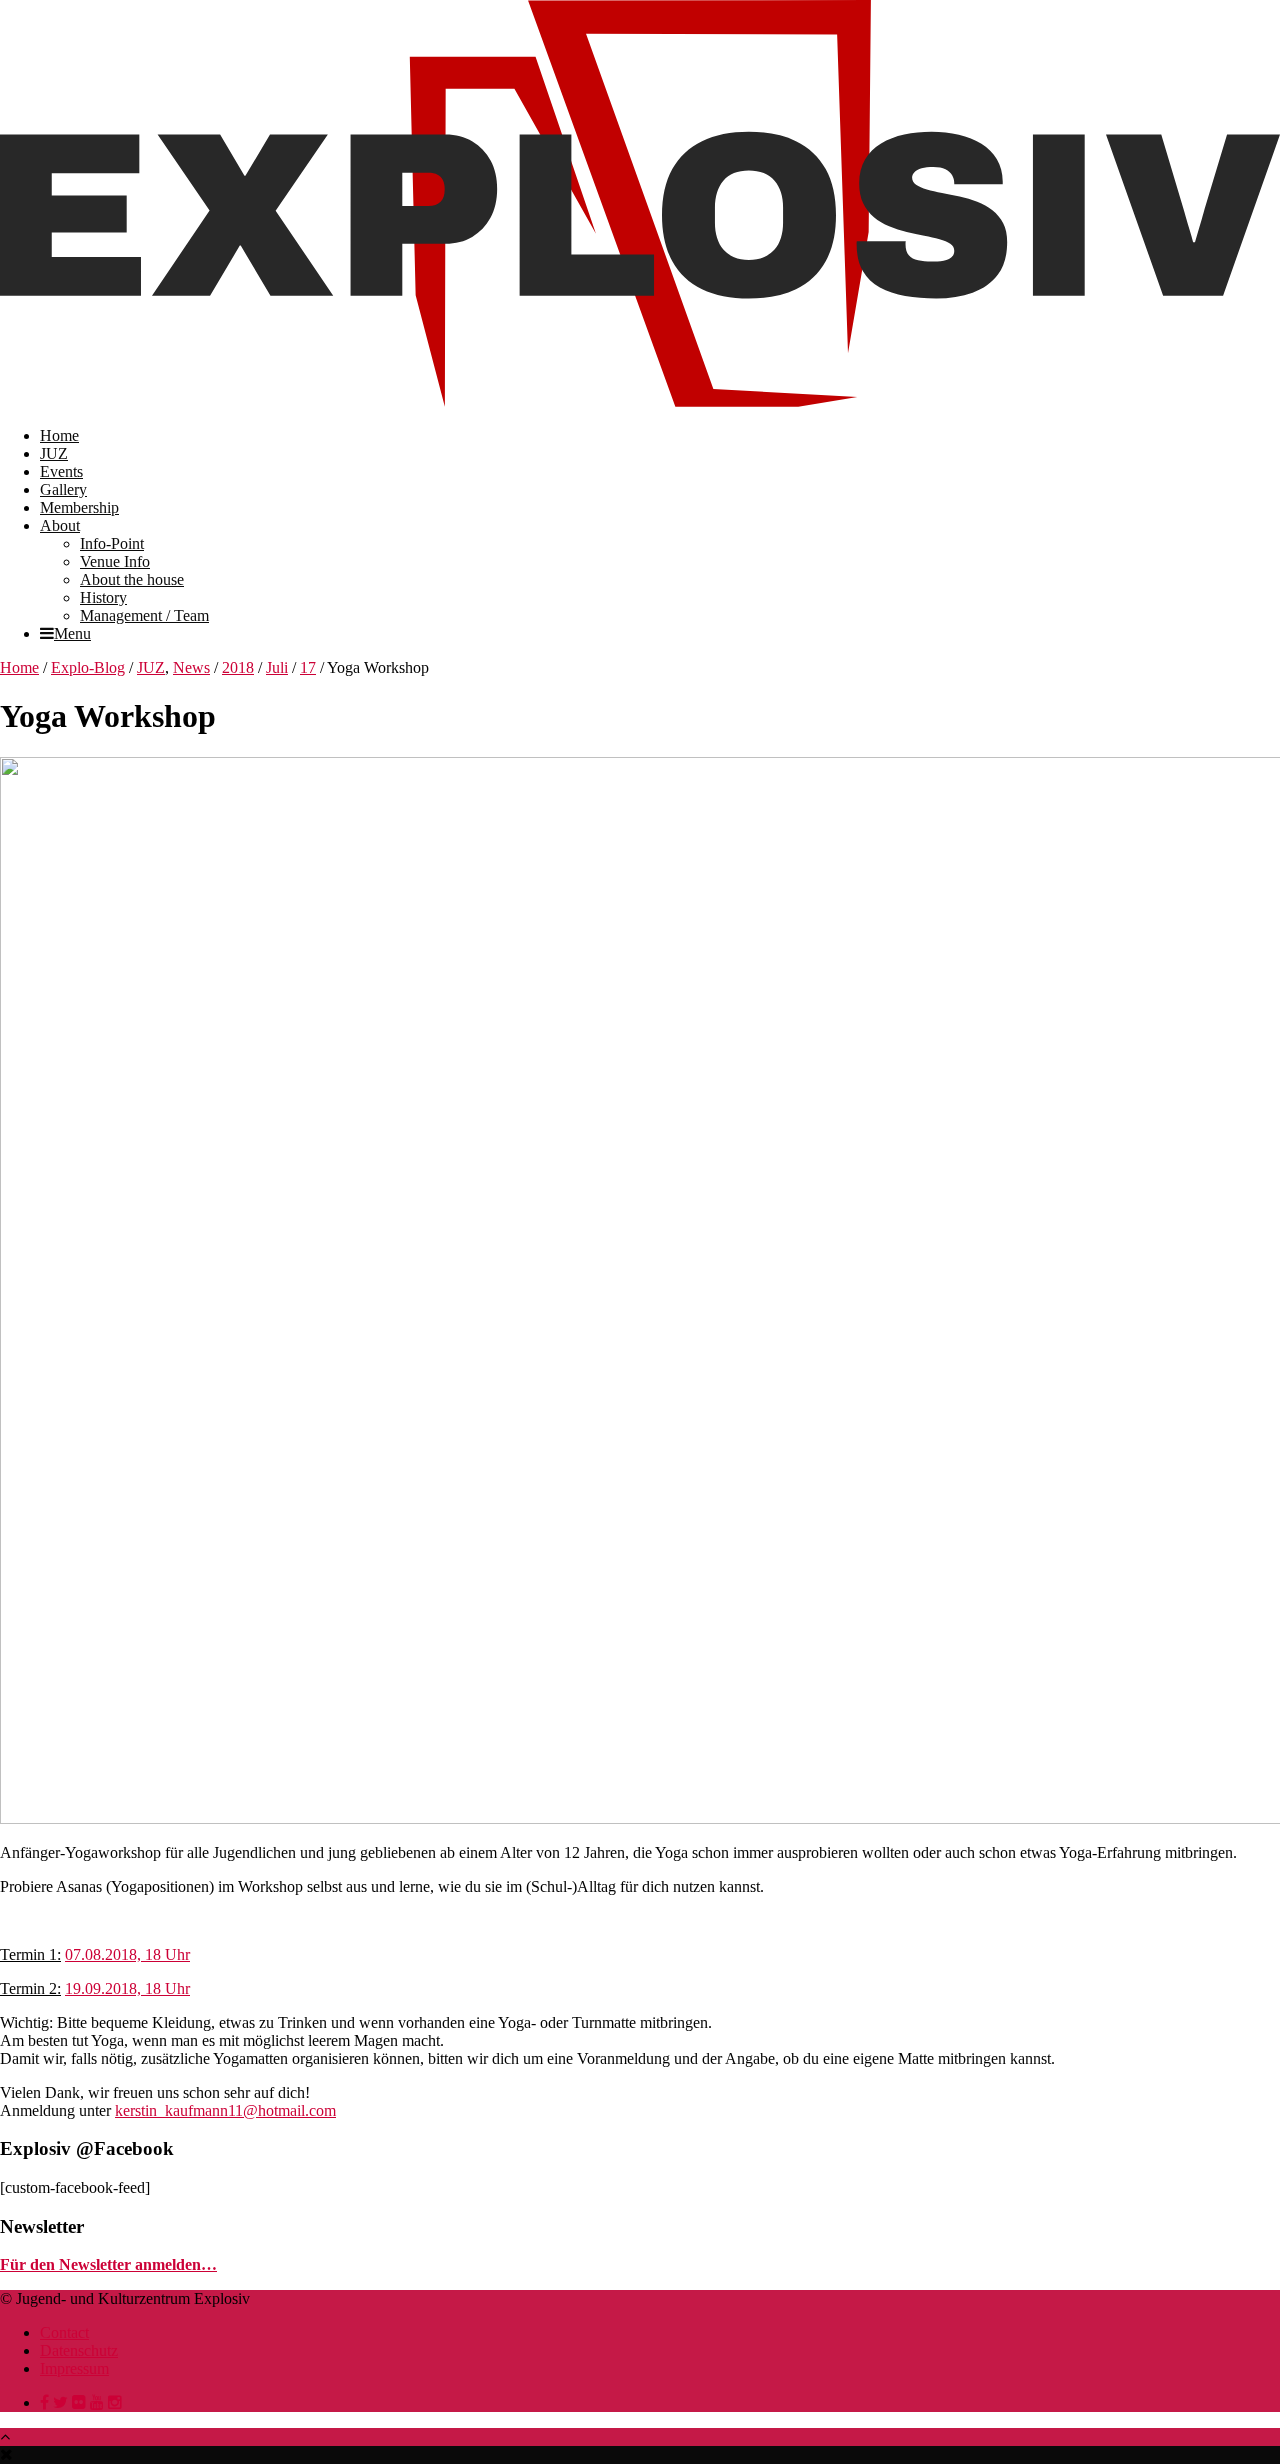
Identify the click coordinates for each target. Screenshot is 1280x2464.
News (191, 667)
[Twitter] (60, 2402)
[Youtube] (97, 2402)
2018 (238, 667)
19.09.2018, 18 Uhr (127, 1988)
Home (59, 435)
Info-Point (112, 543)
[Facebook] (44, 2402)
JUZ (54, 453)
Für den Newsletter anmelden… (108, 2264)
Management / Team (144, 615)
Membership (79, 507)
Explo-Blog (88, 667)
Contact (64, 2332)
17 (308, 667)
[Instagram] (115, 2402)
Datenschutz (79, 2350)
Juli (277, 667)
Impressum (74, 2368)
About (60, 525)
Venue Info (115, 561)
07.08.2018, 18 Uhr (127, 1954)
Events (61, 471)
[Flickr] (79, 2402)
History (103, 597)
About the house (132, 579)
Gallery (63, 489)
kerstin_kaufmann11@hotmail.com (225, 2110)
